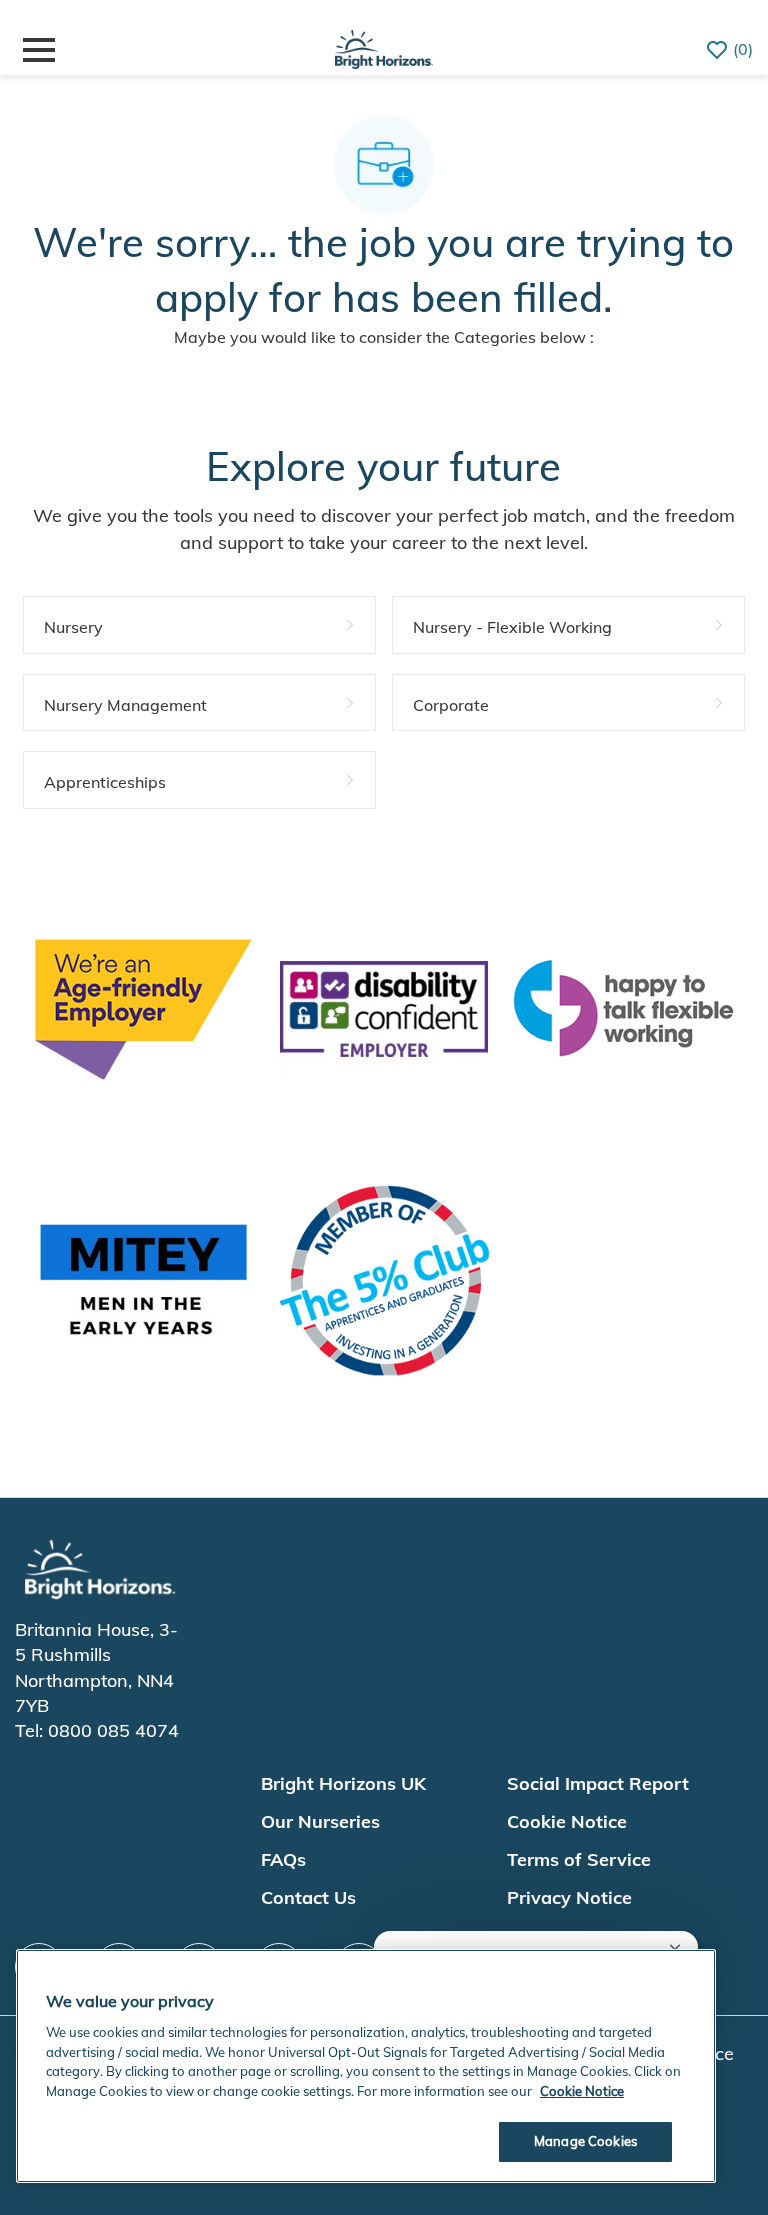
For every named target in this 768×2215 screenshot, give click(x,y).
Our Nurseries (320, 1821)
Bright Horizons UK (343, 1783)
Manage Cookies (585, 2141)
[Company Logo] (384, 46)
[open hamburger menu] (39, 50)
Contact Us (308, 1897)
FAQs (283, 1859)
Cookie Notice (567, 1821)
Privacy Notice (569, 1897)
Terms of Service (579, 1859)
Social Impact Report (598, 1783)
